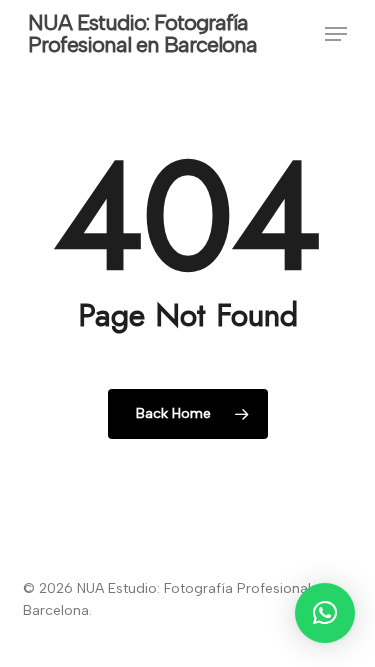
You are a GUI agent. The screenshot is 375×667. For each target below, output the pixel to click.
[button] (336, 34)
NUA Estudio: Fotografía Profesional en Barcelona (142, 34)
